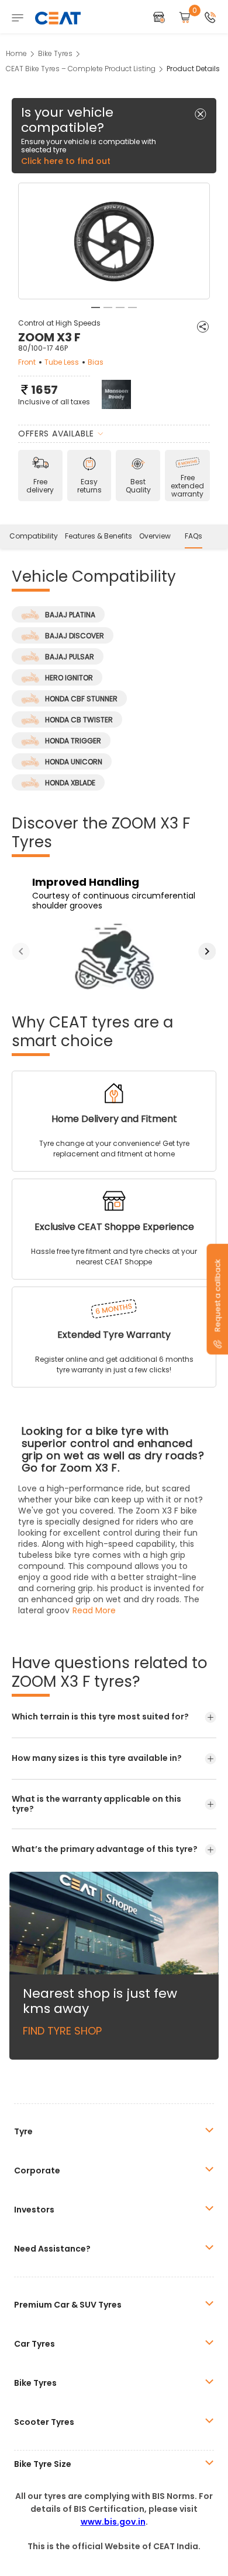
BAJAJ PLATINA (70, 615)
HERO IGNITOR (69, 678)
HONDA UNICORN (74, 762)
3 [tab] (120, 307)
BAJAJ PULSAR (70, 657)
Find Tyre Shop (62, 2031)
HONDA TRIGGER (73, 741)
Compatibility (34, 536)
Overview (155, 536)
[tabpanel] (114, 242)
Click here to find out (66, 161)
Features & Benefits (99, 536)
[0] (185, 18)
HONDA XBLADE (70, 783)
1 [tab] (96, 307)
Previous (21, 951)
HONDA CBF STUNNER (81, 699)
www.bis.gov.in (113, 2522)
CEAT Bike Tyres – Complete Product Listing (81, 69)
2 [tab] (108, 307)
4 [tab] (132, 307)
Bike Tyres (55, 53)
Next (207, 951)
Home (16, 53)
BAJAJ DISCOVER (75, 636)
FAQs (194, 536)
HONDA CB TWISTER (79, 720)
